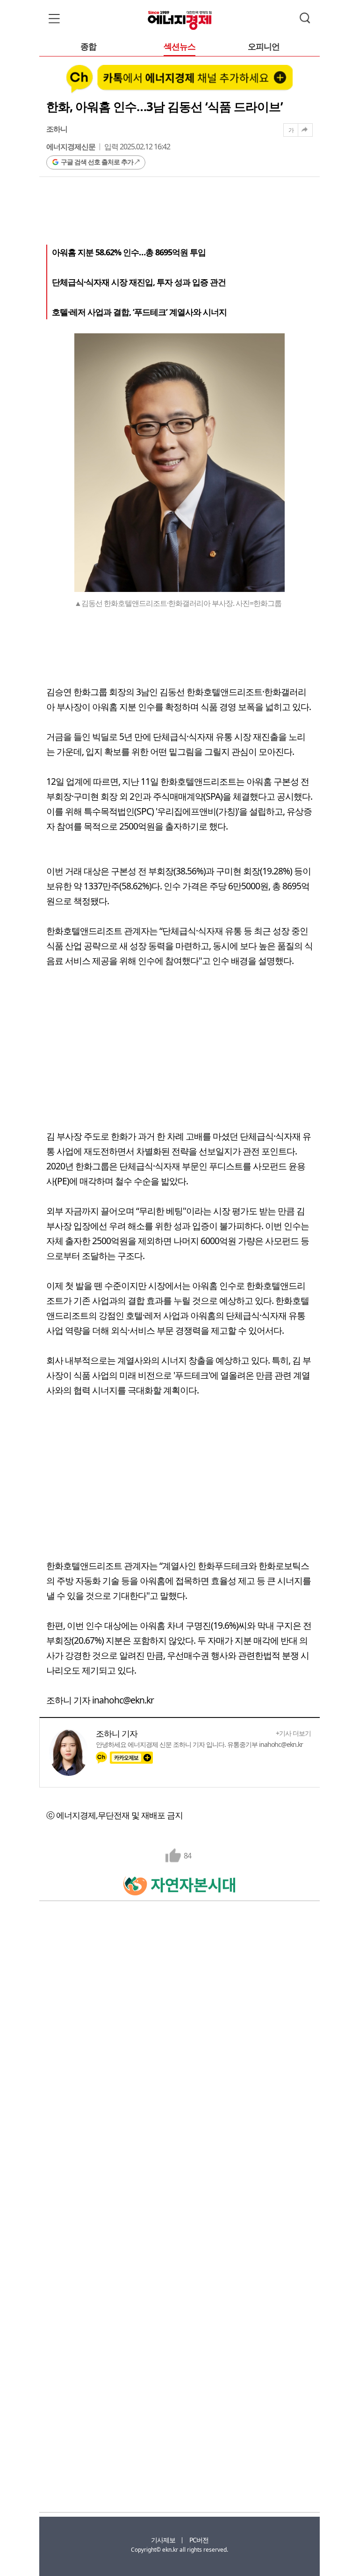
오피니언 (264, 47)
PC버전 (199, 2540)
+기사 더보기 (293, 1733)
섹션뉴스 (179, 47)
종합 (88, 47)
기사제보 (163, 2540)
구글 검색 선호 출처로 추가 (97, 162)
